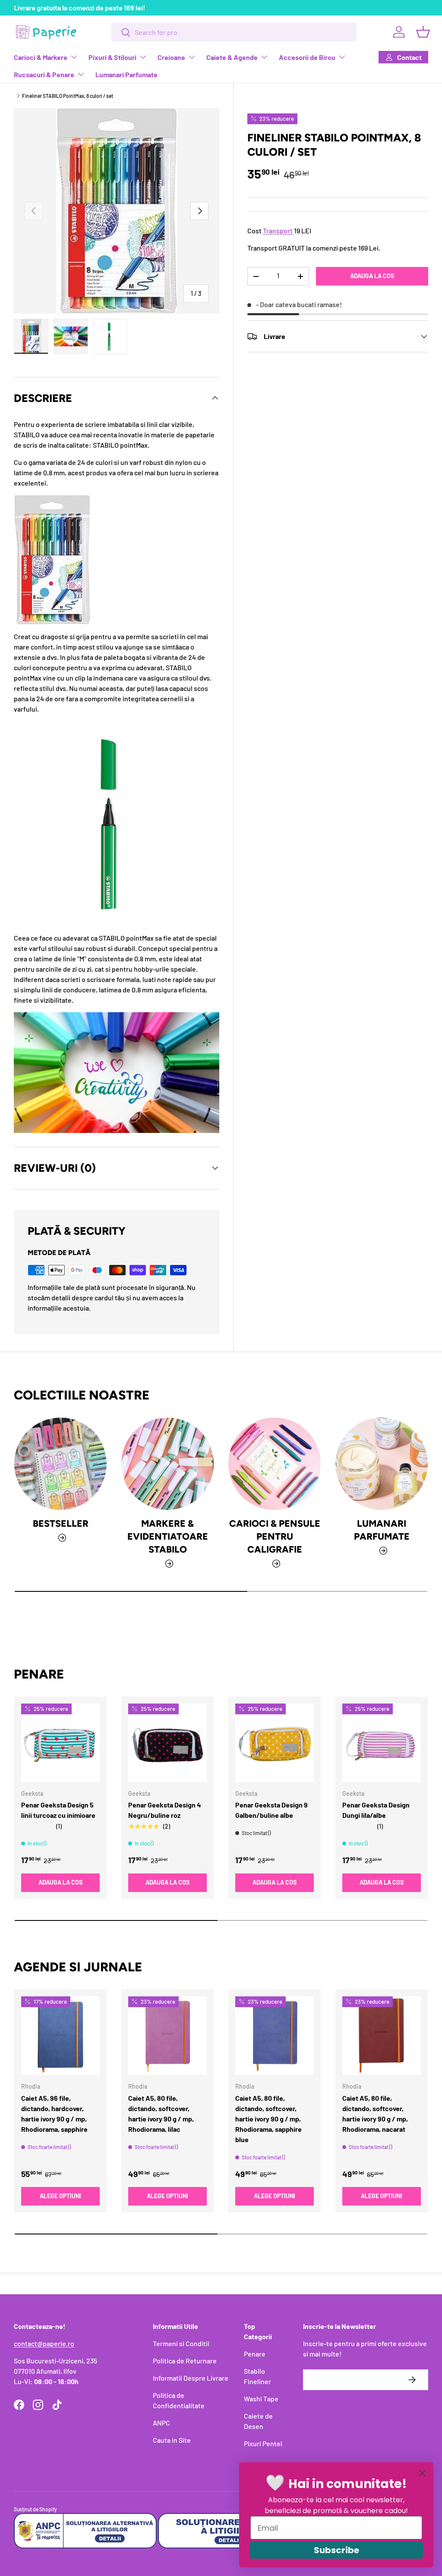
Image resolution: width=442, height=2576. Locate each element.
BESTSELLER (61, 1523)
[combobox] (234, 32)
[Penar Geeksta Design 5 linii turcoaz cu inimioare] (60, 1743)
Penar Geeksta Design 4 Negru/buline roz (165, 1810)
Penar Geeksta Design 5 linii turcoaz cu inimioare (58, 1810)
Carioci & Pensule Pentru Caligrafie (275, 1536)
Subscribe (336, 2550)
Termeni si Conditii (181, 2343)
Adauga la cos (372, 276)
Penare (255, 2354)
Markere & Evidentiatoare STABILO (168, 1536)
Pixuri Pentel (263, 2443)
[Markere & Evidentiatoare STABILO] (167, 1464)
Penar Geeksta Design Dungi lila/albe (376, 1810)
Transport (278, 231)
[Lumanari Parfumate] (382, 1464)
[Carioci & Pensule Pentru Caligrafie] (275, 1464)
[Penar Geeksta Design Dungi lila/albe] (382, 1743)
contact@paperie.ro (44, 2343)
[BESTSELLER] (60, 1464)
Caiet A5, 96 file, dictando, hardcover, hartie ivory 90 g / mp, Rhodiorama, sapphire (54, 2113)
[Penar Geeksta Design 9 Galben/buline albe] (275, 1743)
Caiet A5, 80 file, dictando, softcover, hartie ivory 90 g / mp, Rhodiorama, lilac (161, 2113)
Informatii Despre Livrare (191, 2378)
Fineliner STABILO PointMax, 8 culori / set (68, 96)
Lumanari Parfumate (126, 74)
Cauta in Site (172, 2440)
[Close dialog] (422, 2473)
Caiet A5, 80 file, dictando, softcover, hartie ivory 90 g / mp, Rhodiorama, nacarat (375, 2113)
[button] (423, 32)
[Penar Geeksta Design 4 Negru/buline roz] (167, 1743)
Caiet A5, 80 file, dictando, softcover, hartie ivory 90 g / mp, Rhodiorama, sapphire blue (268, 2119)
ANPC (161, 2423)
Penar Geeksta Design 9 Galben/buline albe (272, 1810)
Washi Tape (261, 2399)
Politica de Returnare (185, 2361)
